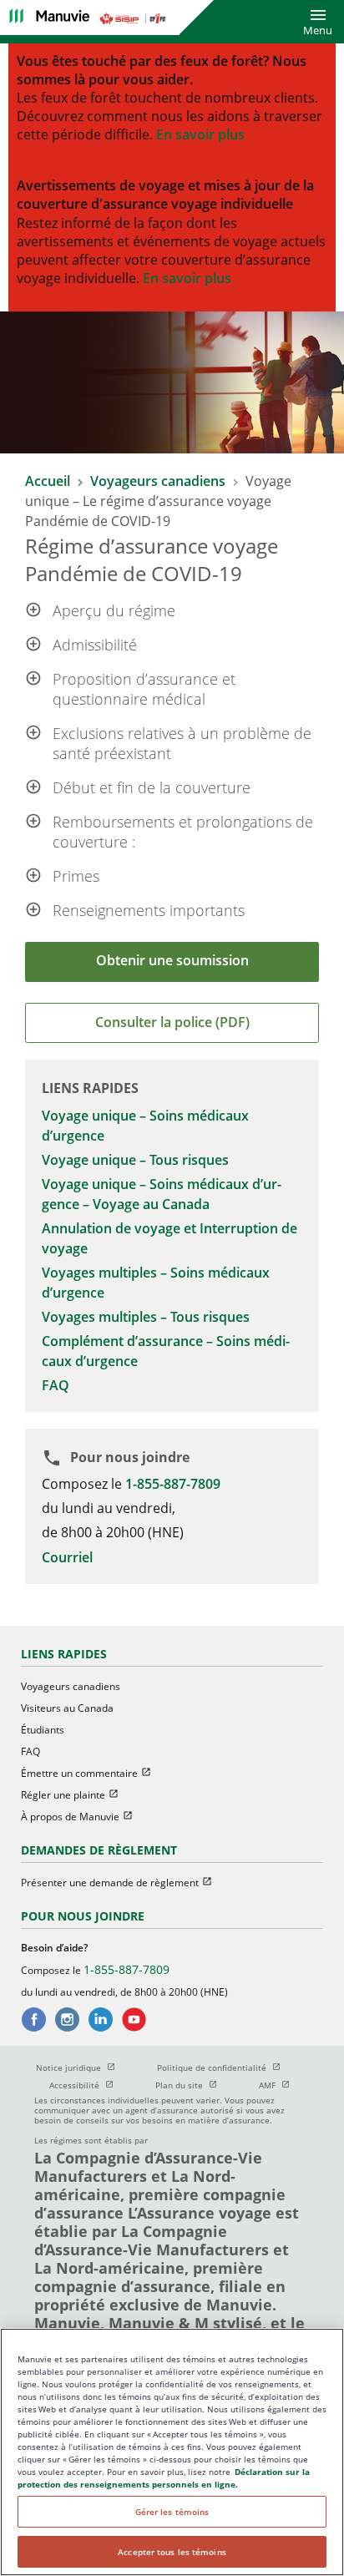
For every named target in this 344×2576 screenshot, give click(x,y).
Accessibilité (89, 2085)
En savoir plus (200, 134)
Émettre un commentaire (94, 1773)
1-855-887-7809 (173, 1484)
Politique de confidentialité (226, 2067)
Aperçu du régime (114, 610)
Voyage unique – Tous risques (135, 1160)
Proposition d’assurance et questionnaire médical (144, 689)
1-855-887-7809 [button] (126, 1969)
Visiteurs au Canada (67, 1708)
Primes (76, 876)
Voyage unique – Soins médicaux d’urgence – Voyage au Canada (162, 1194)
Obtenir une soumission (172, 960)
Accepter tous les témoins (172, 2552)
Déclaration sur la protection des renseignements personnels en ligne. (164, 2478)
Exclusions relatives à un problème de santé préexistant (182, 743)
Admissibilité (95, 645)
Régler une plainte (77, 1795)
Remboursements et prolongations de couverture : (183, 832)
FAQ (56, 1385)
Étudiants (43, 1730)
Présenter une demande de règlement (124, 1883)
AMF (282, 2085)
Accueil (48, 481)
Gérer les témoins (172, 2512)
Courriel (67, 1557)
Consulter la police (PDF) (172, 1022)
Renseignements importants (149, 910)
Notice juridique (83, 2067)
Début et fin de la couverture (152, 787)
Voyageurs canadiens (159, 481)
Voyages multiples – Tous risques (146, 1317)
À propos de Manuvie (84, 1817)
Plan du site (194, 2085)
